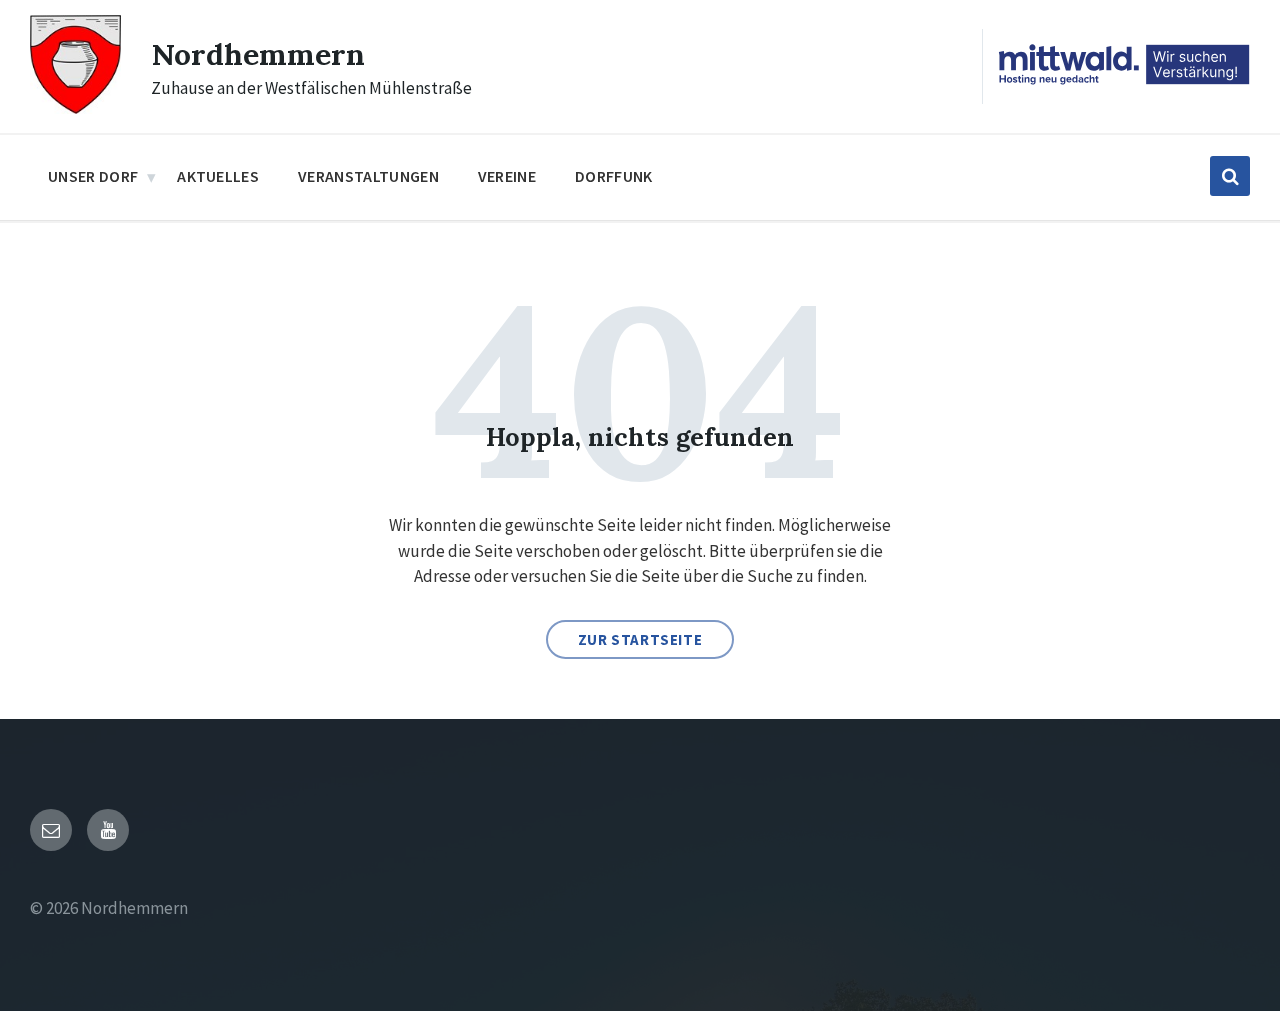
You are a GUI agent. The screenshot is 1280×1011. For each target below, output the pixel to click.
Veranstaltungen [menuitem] (368, 176)
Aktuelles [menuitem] (218, 176)
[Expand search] (1230, 176)
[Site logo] (75, 108)
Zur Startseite (640, 639)
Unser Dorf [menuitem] (93, 176)
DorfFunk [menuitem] (614, 176)
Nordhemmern (258, 54)
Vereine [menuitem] (507, 176)
